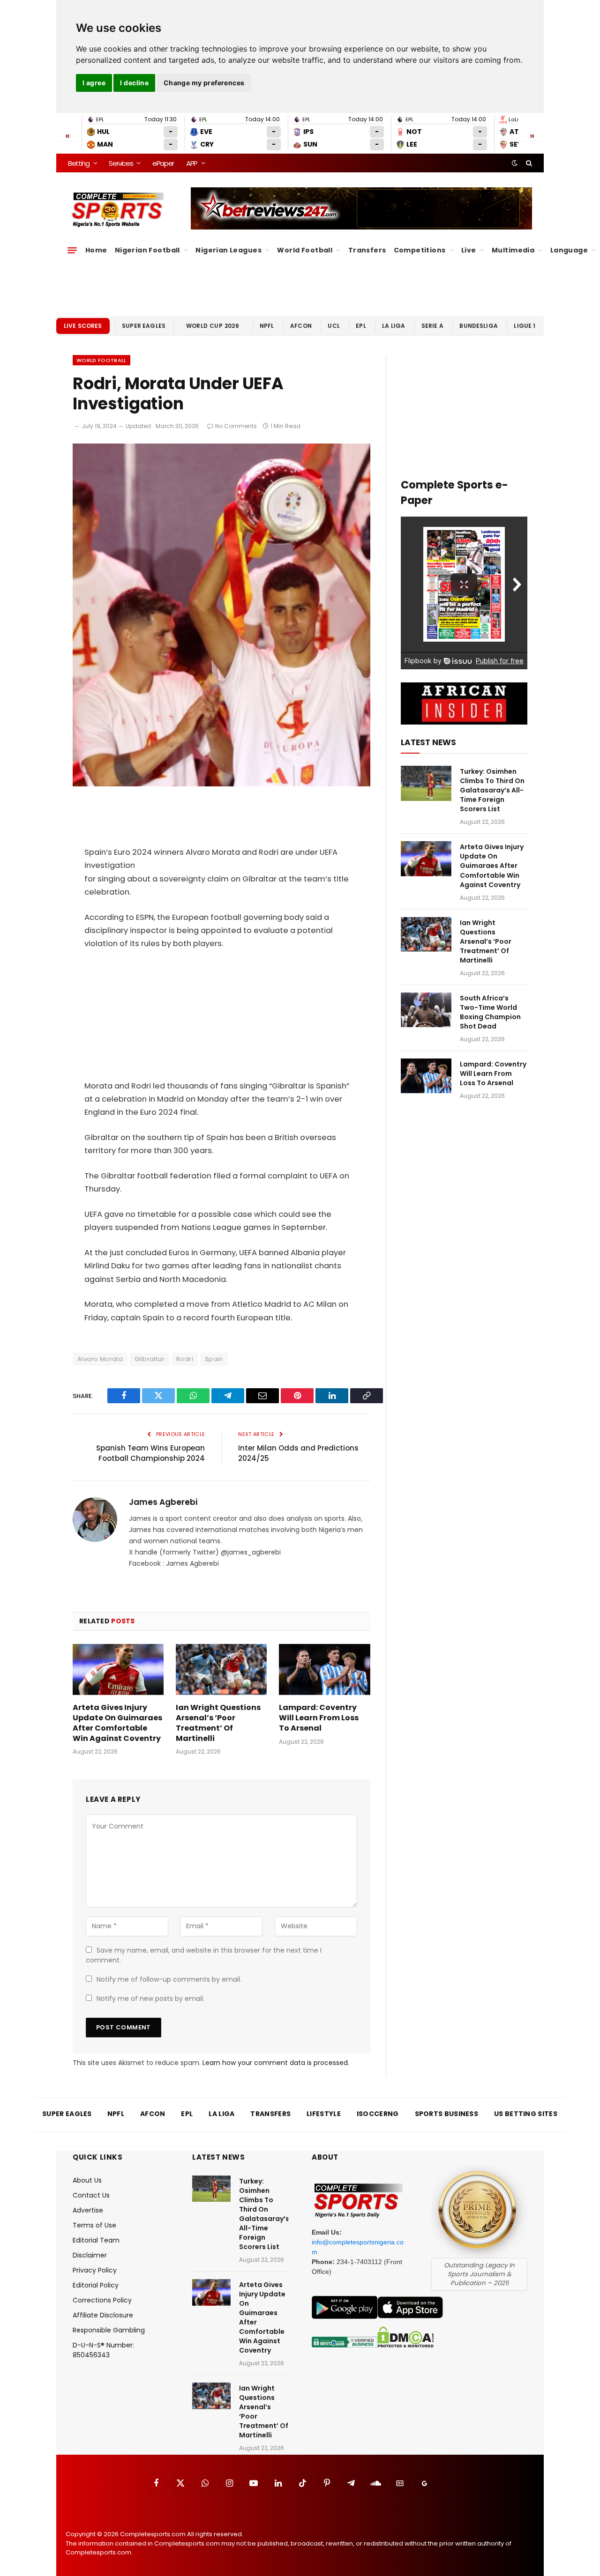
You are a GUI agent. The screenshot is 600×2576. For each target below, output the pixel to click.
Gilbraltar (150, 1359)
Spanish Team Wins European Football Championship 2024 (150, 1453)
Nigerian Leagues (229, 250)
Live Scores (83, 326)
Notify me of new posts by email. (150, 1999)
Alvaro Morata (100, 1359)
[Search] (528, 163)
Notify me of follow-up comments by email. (169, 1979)
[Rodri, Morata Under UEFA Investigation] (221, 784)
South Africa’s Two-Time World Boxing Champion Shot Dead (490, 1012)
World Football (305, 250)
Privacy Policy (95, 2270)
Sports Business (447, 2114)
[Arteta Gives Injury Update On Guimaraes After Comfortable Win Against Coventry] (118, 1669)
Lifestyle (324, 2114)
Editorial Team (96, 2240)
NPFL (267, 326)
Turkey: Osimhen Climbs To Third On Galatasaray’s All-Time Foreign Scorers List (492, 790)
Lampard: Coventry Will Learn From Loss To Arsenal (319, 1718)
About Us (87, 2180)
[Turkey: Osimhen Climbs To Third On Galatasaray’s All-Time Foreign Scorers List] (426, 783)
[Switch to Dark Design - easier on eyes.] (515, 163)
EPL (361, 326)
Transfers (367, 250)
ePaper (163, 163)
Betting (79, 163)
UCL (334, 326)
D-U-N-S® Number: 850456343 (103, 2350)
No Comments (236, 426)
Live (469, 250)
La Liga (394, 326)
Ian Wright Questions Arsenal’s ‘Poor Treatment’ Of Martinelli (218, 1723)
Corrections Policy (102, 2300)
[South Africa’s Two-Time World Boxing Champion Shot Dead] (426, 1010)
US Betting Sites (526, 2114)
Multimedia (513, 250)
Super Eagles (144, 326)
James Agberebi (163, 1502)
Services (121, 163)
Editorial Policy (96, 2285)
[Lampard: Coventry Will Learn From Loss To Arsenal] (324, 1669)
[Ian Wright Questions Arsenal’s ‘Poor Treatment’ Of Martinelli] (221, 1669)
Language (569, 250)
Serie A (432, 326)
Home (96, 250)
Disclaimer (90, 2255)
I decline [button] (134, 83)
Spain (214, 1359)
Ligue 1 (525, 326)
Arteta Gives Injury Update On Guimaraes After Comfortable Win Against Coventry (117, 1723)
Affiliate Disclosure (103, 2315)
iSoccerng (378, 2114)
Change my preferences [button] (204, 83)
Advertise (88, 2210)
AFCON (301, 326)
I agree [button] (94, 83)
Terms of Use (94, 2225)
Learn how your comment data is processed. (276, 2063)
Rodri (185, 1359)
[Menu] (72, 250)
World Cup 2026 (213, 326)
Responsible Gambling (109, 2330)
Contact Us (91, 2195)
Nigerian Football (147, 250)
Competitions (420, 250)
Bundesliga (479, 326)
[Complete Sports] (118, 210)
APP (192, 163)
